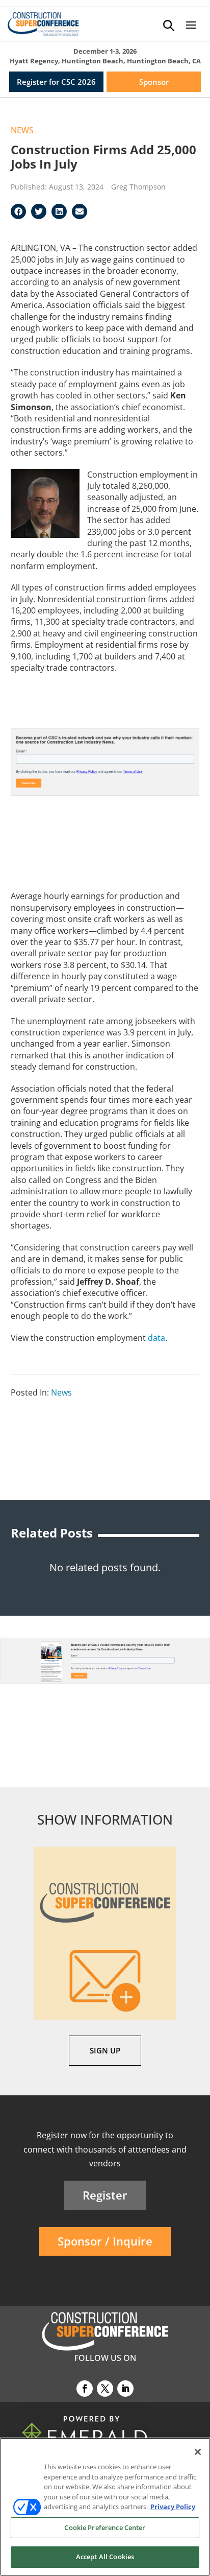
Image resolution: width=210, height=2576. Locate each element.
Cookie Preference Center (105, 2527)
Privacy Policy (173, 2507)
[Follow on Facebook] (85, 2389)
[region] (105, 2507)
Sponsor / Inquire (105, 2241)
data (156, 1338)
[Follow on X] (105, 2389)
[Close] (198, 2452)
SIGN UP (105, 2050)
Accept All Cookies (105, 2557)
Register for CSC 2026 (56, 82)
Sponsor (154, 82)
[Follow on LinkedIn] (125, 2389)
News (22, 130)
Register (105, 2195)
